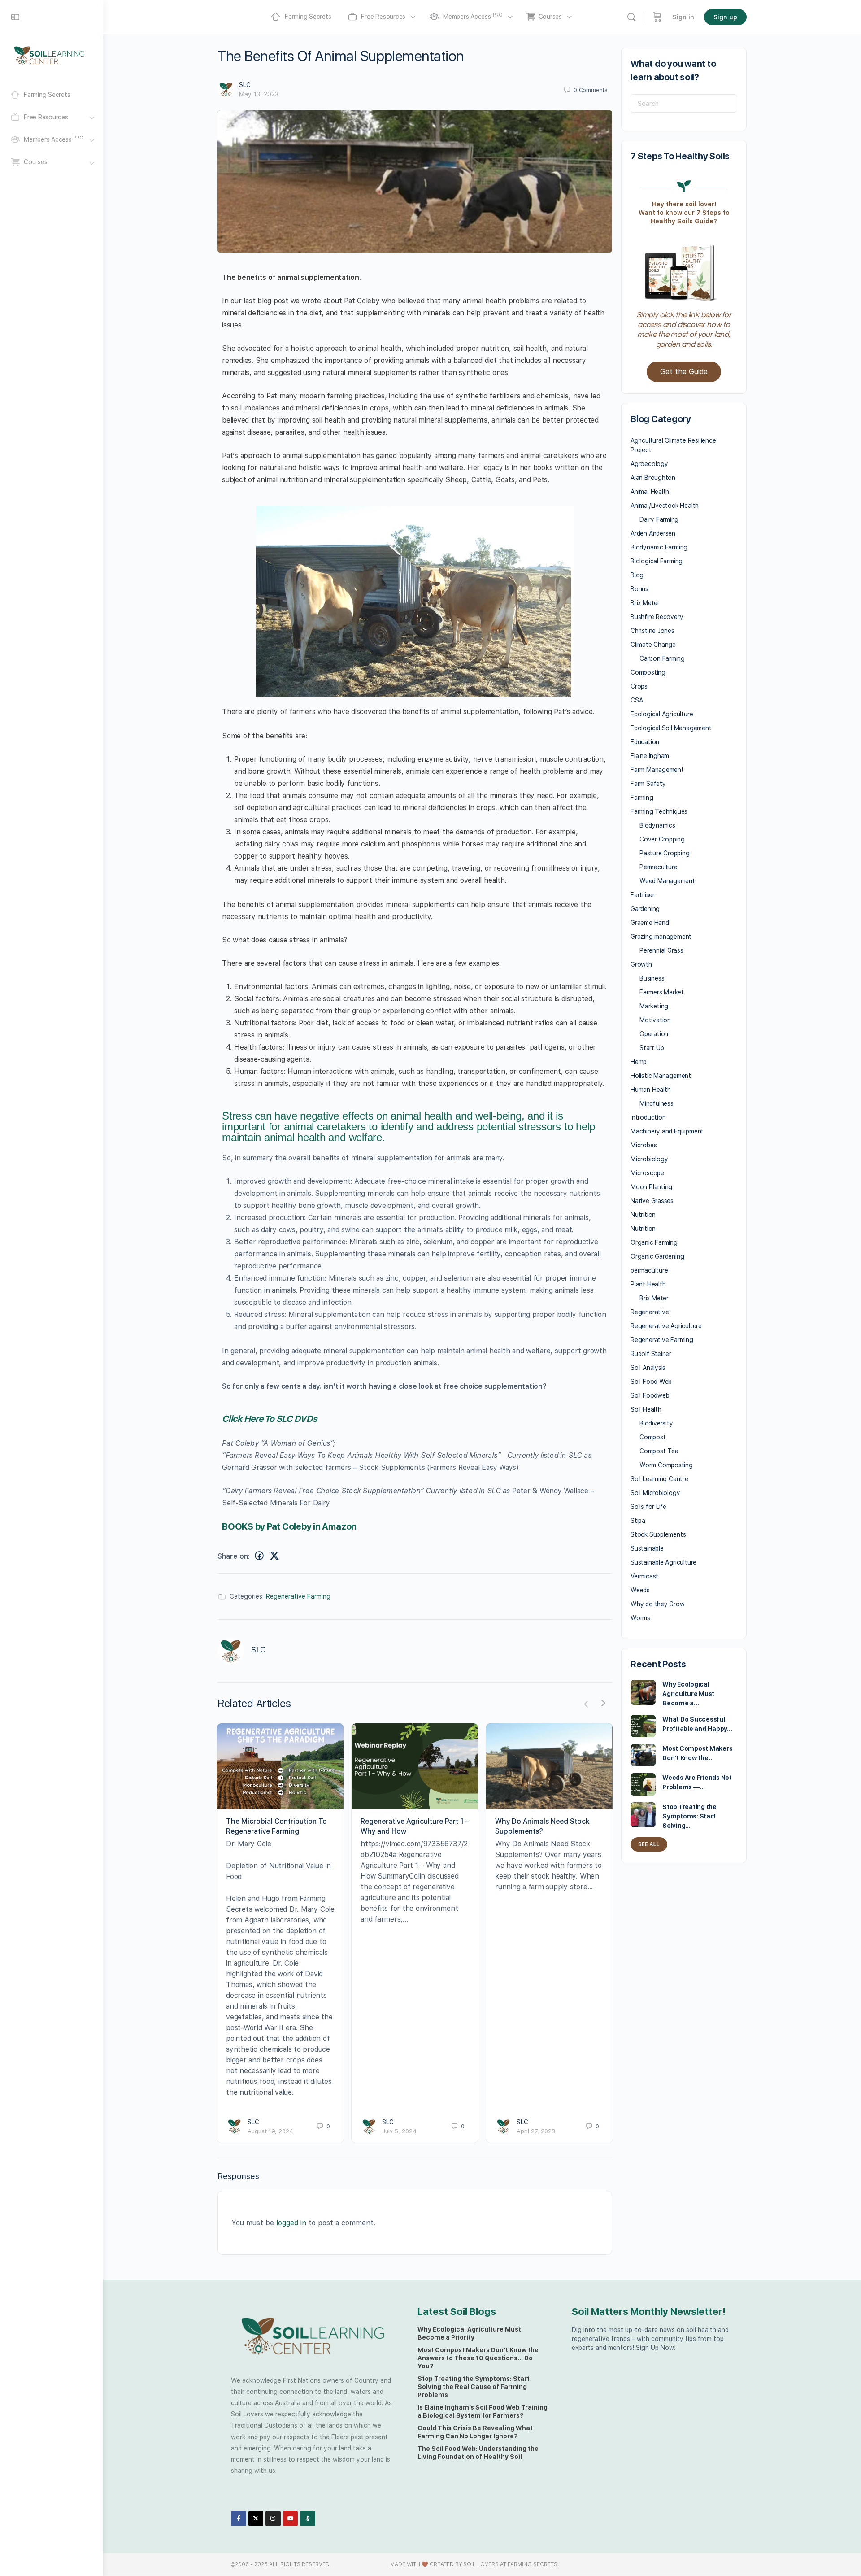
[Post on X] (274, 1556)
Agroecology (649, 464)
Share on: (234, 1556)
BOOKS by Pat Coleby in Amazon (289, 1526)
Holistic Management (661, 1076)
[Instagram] (273, 2519)
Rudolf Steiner (651, 1354)
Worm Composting (666, 1465)
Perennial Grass (661, 950)
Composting (648, 672)
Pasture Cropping (665, 853)
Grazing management (661, 937)
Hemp (639, 1062)
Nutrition (643, 1215)
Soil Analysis (648, 1368)
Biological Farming (657, 561)
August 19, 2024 (270, 2131)
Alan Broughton (653, 478)
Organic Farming (654, 1242)
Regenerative (650, 1312)
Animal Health (650, 492)
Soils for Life (648, 1507)
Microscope (647, 1173)
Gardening (645, 909)
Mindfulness (657, 1103)
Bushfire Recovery (657, 617)
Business (652, 978)
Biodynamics (657, 825)
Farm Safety (648, 784)
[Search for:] (684, 103)
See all (649, 1844)
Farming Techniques (659, 811)
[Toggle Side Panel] (15, 17)
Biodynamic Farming (659, 547)
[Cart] (657, 17)
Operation (654, 1034)
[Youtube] (291, 2519)
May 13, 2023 (259, 94)
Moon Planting (651, 1187)
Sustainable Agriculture (663, 1562)
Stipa (638, 1521)
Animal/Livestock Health (665, 506)
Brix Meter (645, 603)
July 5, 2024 (399, 2131)
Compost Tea (659, 1451)
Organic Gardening (657, 1256)
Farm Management (657, 770)
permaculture (649, 1270)
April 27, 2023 (536, 2131)
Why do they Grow (658, 1604)
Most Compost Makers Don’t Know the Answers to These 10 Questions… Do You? (478, 2358)
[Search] (631, 17)
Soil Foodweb (650, 1395)
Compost (653, 1437)
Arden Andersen (653, 533)
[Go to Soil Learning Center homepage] (49, 55)
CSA (637, 700)
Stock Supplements (658, 1534)
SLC (245, 85)
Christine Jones (652, 631)
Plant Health (648, 1284)
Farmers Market (662, 992)
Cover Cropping (662, 839)
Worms (640, 1618)
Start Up (652, 1048)
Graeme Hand (650, 923)
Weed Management (667, 881)
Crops (639, 686)
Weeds (640, 1590)
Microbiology (649, 1159)
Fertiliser (643, 895)
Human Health (650, 1090)
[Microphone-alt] (308, 2519)
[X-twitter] (256, 2519)
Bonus (639, 589)
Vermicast (644, 1576)
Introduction (648, 1117)
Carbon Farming (662, 658)
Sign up (725, 17)
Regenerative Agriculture (666, 1326)
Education (645, 742)
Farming (642, 798)
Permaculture (658, 867)
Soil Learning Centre (659, 1479)
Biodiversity (656, 1423)
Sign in (683, 17)
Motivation (655, 1020)
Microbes (644, 1145)
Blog (637, 575)
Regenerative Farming (298, 1596)
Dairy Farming (659, 519)
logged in (291, 2223)
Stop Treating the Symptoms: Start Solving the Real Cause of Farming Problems (474, 2387)
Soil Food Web (651, 1382)
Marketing (654, 1006)
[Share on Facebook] (259, 1556)
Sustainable (647, 1548)
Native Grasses (652, 1201)
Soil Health (646, 1409)
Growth (641, 964)
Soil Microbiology (655, 1493)
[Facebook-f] (239, 2519)
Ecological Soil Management (671, 728)
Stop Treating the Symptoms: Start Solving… (689, 1816)
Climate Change (653, 645)
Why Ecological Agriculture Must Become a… (688, 1694)
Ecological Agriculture (662, 714)
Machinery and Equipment (667, 1131)
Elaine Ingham (650, 756)
